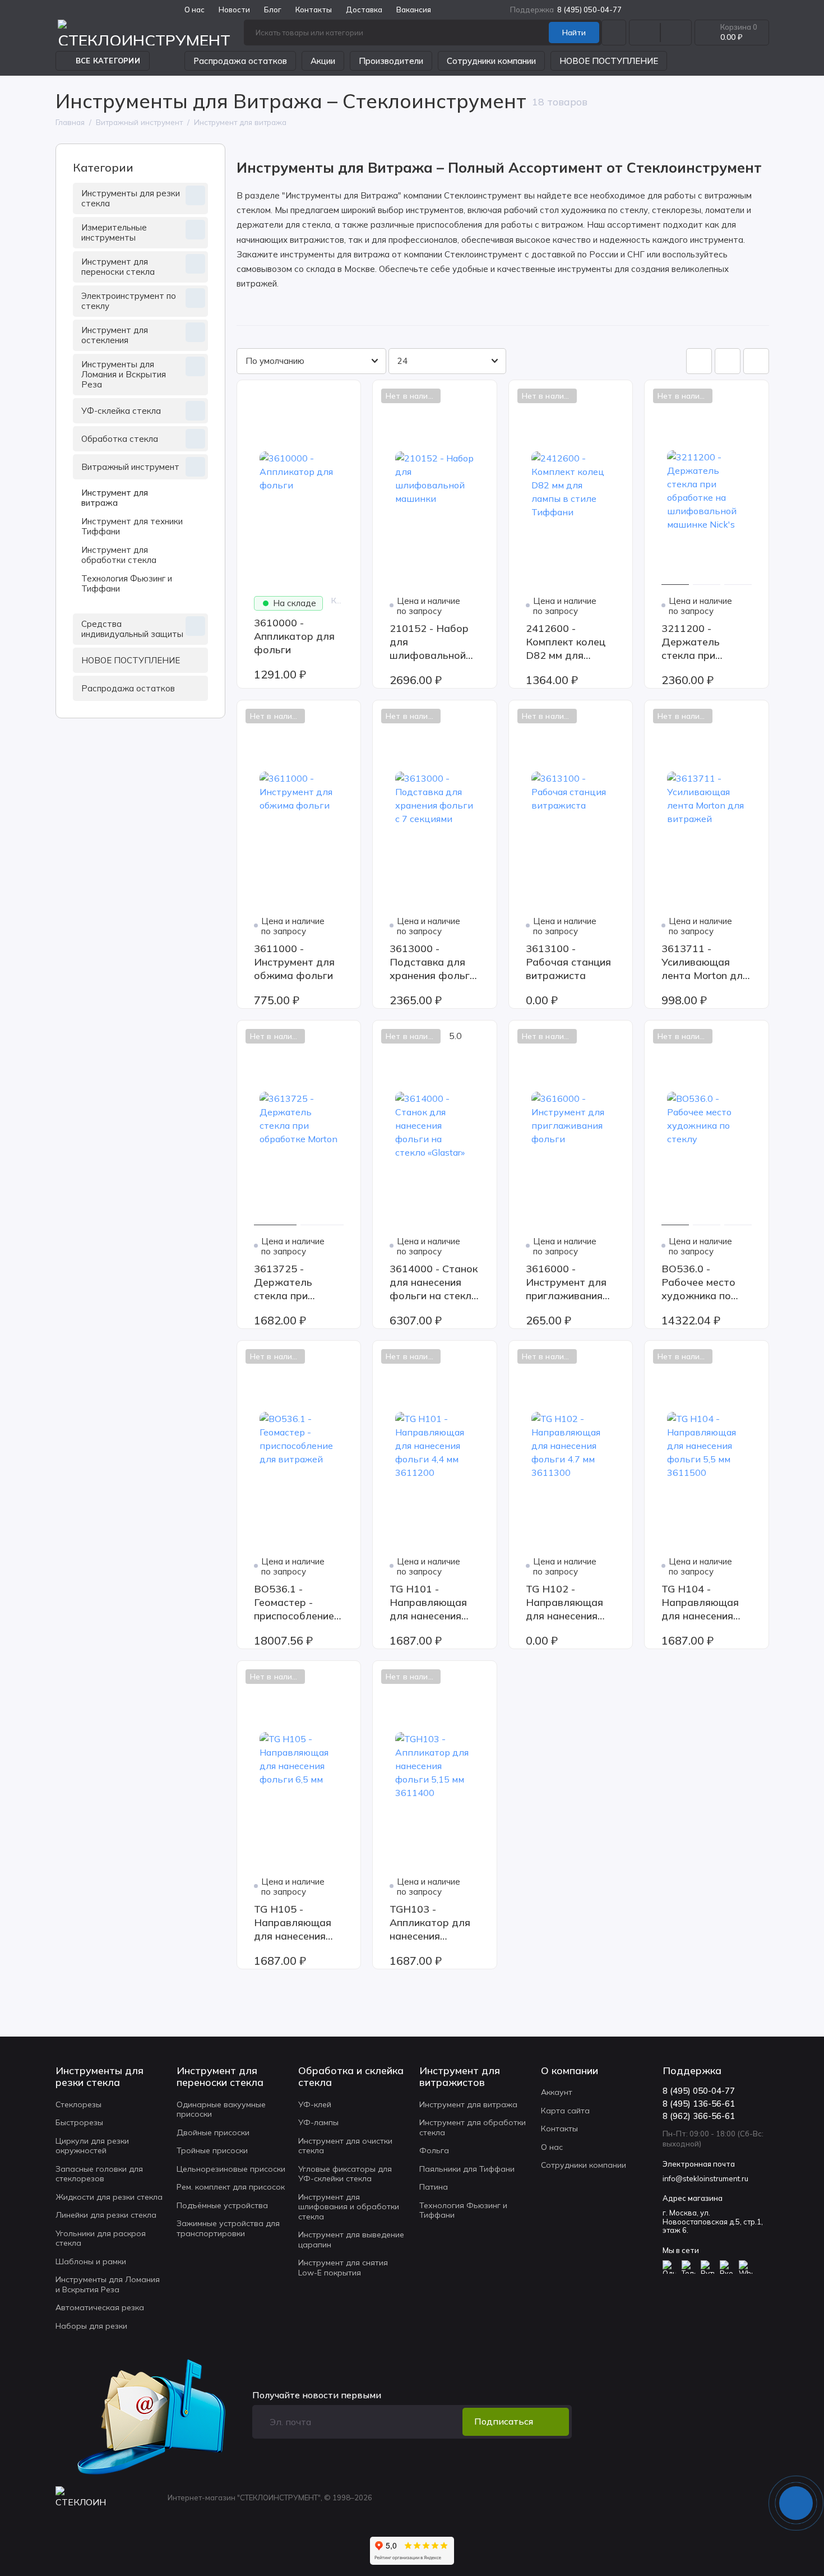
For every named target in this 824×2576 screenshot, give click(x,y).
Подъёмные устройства (222, 2205)
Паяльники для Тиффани (467, 2169)
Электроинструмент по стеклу (129, 301)
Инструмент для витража (115, 498)
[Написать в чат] (796, 2503)
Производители (391, 61)
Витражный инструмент (130, 467)
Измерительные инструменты (114, 232)
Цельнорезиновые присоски (231, 2169)
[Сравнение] (645, 33)
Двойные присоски (213, 2132)
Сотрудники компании (491, 61)
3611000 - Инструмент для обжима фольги (294, 962)
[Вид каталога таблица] (756, 361)
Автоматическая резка (100, 2307)
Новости (234, 10)
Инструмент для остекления (115, 335)
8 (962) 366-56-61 (699, 2116)
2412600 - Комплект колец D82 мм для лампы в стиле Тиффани (566, 642)
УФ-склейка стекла (121, 411)
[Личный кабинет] (614, 33)
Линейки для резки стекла (106, 2215)
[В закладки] (345, 396)
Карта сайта (565, 2111)
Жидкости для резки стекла (109, 2197)
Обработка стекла (120, 439)
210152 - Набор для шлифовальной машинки (429, 642)
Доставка (364, 10)
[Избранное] (676, 33)
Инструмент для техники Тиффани (132, 526)
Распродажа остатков (240, 61)
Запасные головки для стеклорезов (99, 2174)
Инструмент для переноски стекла (118, 267)
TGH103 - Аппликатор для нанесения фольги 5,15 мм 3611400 (430, 1923)
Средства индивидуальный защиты (132, 629)
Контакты (314, 10)
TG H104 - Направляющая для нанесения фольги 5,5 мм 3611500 (700, 1603)
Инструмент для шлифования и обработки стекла (349, 2207)
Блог (273, 10)
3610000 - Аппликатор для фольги (294, 636)
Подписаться (504, 2421)
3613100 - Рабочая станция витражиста (568, 962)
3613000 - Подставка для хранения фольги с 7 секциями (432, 962)
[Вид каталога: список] (728, 361)
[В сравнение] (325, 396)
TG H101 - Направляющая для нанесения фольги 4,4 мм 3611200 (428, 1603)
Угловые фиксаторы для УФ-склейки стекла (345, 2174)
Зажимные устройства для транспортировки (228, 2228)
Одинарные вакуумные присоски (221, 2109)
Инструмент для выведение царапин (351, 2240)
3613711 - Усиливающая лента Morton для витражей (705, 962)
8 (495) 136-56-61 (699, 2104)
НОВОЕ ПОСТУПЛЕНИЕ (609, 61)
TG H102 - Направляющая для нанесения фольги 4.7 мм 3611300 (564, 1603)
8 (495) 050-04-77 (566, 10)
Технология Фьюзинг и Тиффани (127, 583)
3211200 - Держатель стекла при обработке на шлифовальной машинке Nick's (700, 642)
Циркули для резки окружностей (92, 2146)
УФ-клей (315, 2104)
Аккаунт (557, 2092)
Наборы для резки (91, 2326)
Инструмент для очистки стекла (345, 2146)
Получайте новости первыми (317, 2395)
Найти (574, 33)
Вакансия (414, 10)
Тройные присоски (212, 2150)
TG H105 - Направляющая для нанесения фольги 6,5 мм (293, 1923)
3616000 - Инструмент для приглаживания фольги (566, 1282)
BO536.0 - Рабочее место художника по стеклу (698, 1282)
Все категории (108, 61)
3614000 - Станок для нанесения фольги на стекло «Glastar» (434, 1282)
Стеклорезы (78, 2104)
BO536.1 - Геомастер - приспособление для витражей (294, 1603)
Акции (323, 61)
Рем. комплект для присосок (231, 2187)
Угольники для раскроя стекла (101, 2238)
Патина (434, 2187)
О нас (552, 2147)
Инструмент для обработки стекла (119, 555)
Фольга (434, 2150)
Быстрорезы (79, 2122)
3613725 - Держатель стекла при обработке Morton (299, 1282)
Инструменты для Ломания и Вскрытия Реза (124, 374)
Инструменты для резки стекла (131, 198)
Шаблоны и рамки (91, 2261)
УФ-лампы (318, 2122)
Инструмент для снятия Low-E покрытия (343, 2268)
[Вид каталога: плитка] (699, 361)
